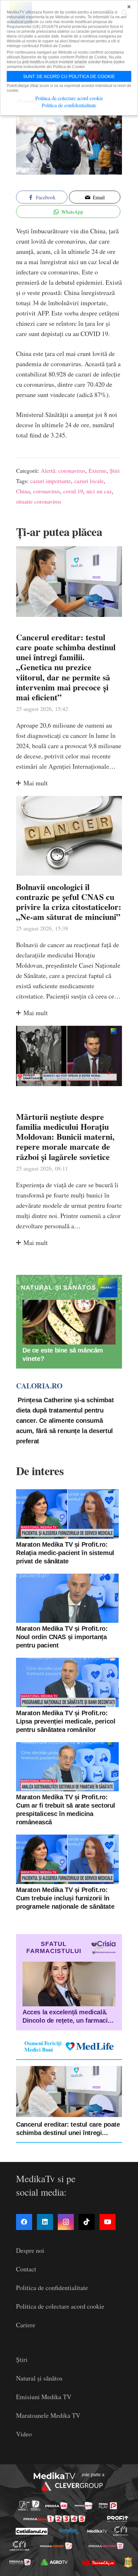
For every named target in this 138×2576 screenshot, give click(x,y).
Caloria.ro (39, 1386)
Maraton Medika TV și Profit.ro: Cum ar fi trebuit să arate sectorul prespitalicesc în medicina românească (66, 1810)
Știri (115, 471)
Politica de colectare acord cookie (60, 2306)
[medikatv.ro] (97, 2531)
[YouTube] (108, 2222)
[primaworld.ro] (20, 2562)
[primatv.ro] (24, 2506)
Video (24, 2434)
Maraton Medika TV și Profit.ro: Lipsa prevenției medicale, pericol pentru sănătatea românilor (66, 1721)
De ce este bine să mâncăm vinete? (63, 1354)
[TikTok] (87, 2222)
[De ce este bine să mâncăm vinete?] (69, 1322)
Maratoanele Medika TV (48, 2415)
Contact (26, 2269)
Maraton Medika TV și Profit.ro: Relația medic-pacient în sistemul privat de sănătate (65, 1553)
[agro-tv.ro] (54, 2562)
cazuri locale (89, 481)
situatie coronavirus (39, 501)
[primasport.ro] (54, 2519)
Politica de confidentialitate (52, 2288)
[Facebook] (24, 2222)
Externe (98, 471)
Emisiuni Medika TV (44, 2397)
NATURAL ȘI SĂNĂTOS (58, 1288)
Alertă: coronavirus (63, 471)
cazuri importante (51, 481)
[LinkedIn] (45, 2222)
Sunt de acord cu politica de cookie (69, 76)
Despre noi (30, 2250)
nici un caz (99, 491)
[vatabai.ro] (128, 2562)
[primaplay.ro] (108, 2506)
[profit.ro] (118, 2519)
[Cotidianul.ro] (31, 2531)
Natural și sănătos (39, 2378)
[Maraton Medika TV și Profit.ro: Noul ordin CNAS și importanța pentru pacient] (67, 1598)
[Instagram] (66, 2222)
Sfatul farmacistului (54, 1947)
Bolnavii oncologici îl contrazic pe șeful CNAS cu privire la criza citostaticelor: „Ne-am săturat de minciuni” (69, 902)
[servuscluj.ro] (99, 2562)
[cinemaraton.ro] (121, 2531)
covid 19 (73, 491)
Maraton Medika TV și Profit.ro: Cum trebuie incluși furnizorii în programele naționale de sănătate (65, 1898)
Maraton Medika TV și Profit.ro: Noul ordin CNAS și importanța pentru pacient (62, 1637)
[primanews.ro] (84, 2506)
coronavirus (47, 491)
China (23, 491)
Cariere (26, 2325)
